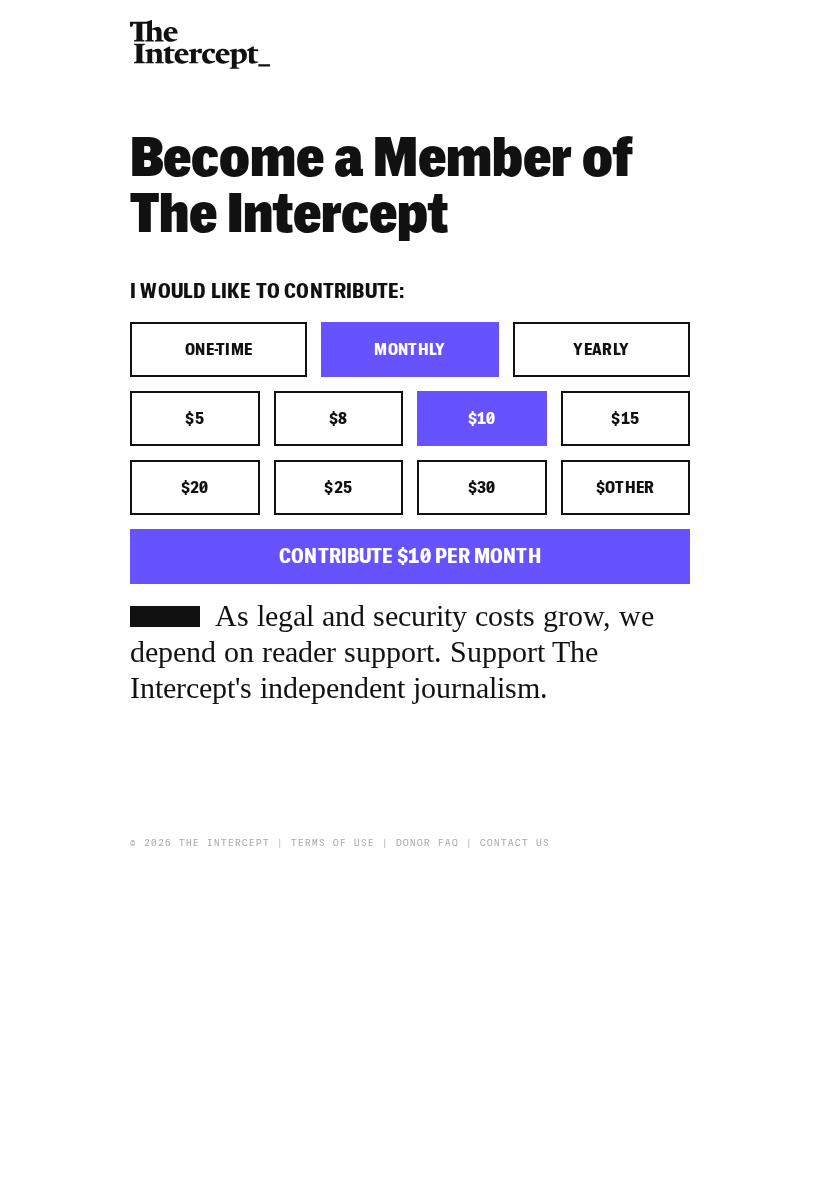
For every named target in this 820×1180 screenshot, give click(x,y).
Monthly (409, 350)
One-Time (219, 350)
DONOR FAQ (427, 843)
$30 (482, 488)
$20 (195, 488)
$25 (338, 488)
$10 (482, 419)
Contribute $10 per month (409, 556)
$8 (338, 419)
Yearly (601, 350)
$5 (194, 419)
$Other (625, 488)
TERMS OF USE (333, 843)
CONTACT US (515, 843)
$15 (625, 419)
